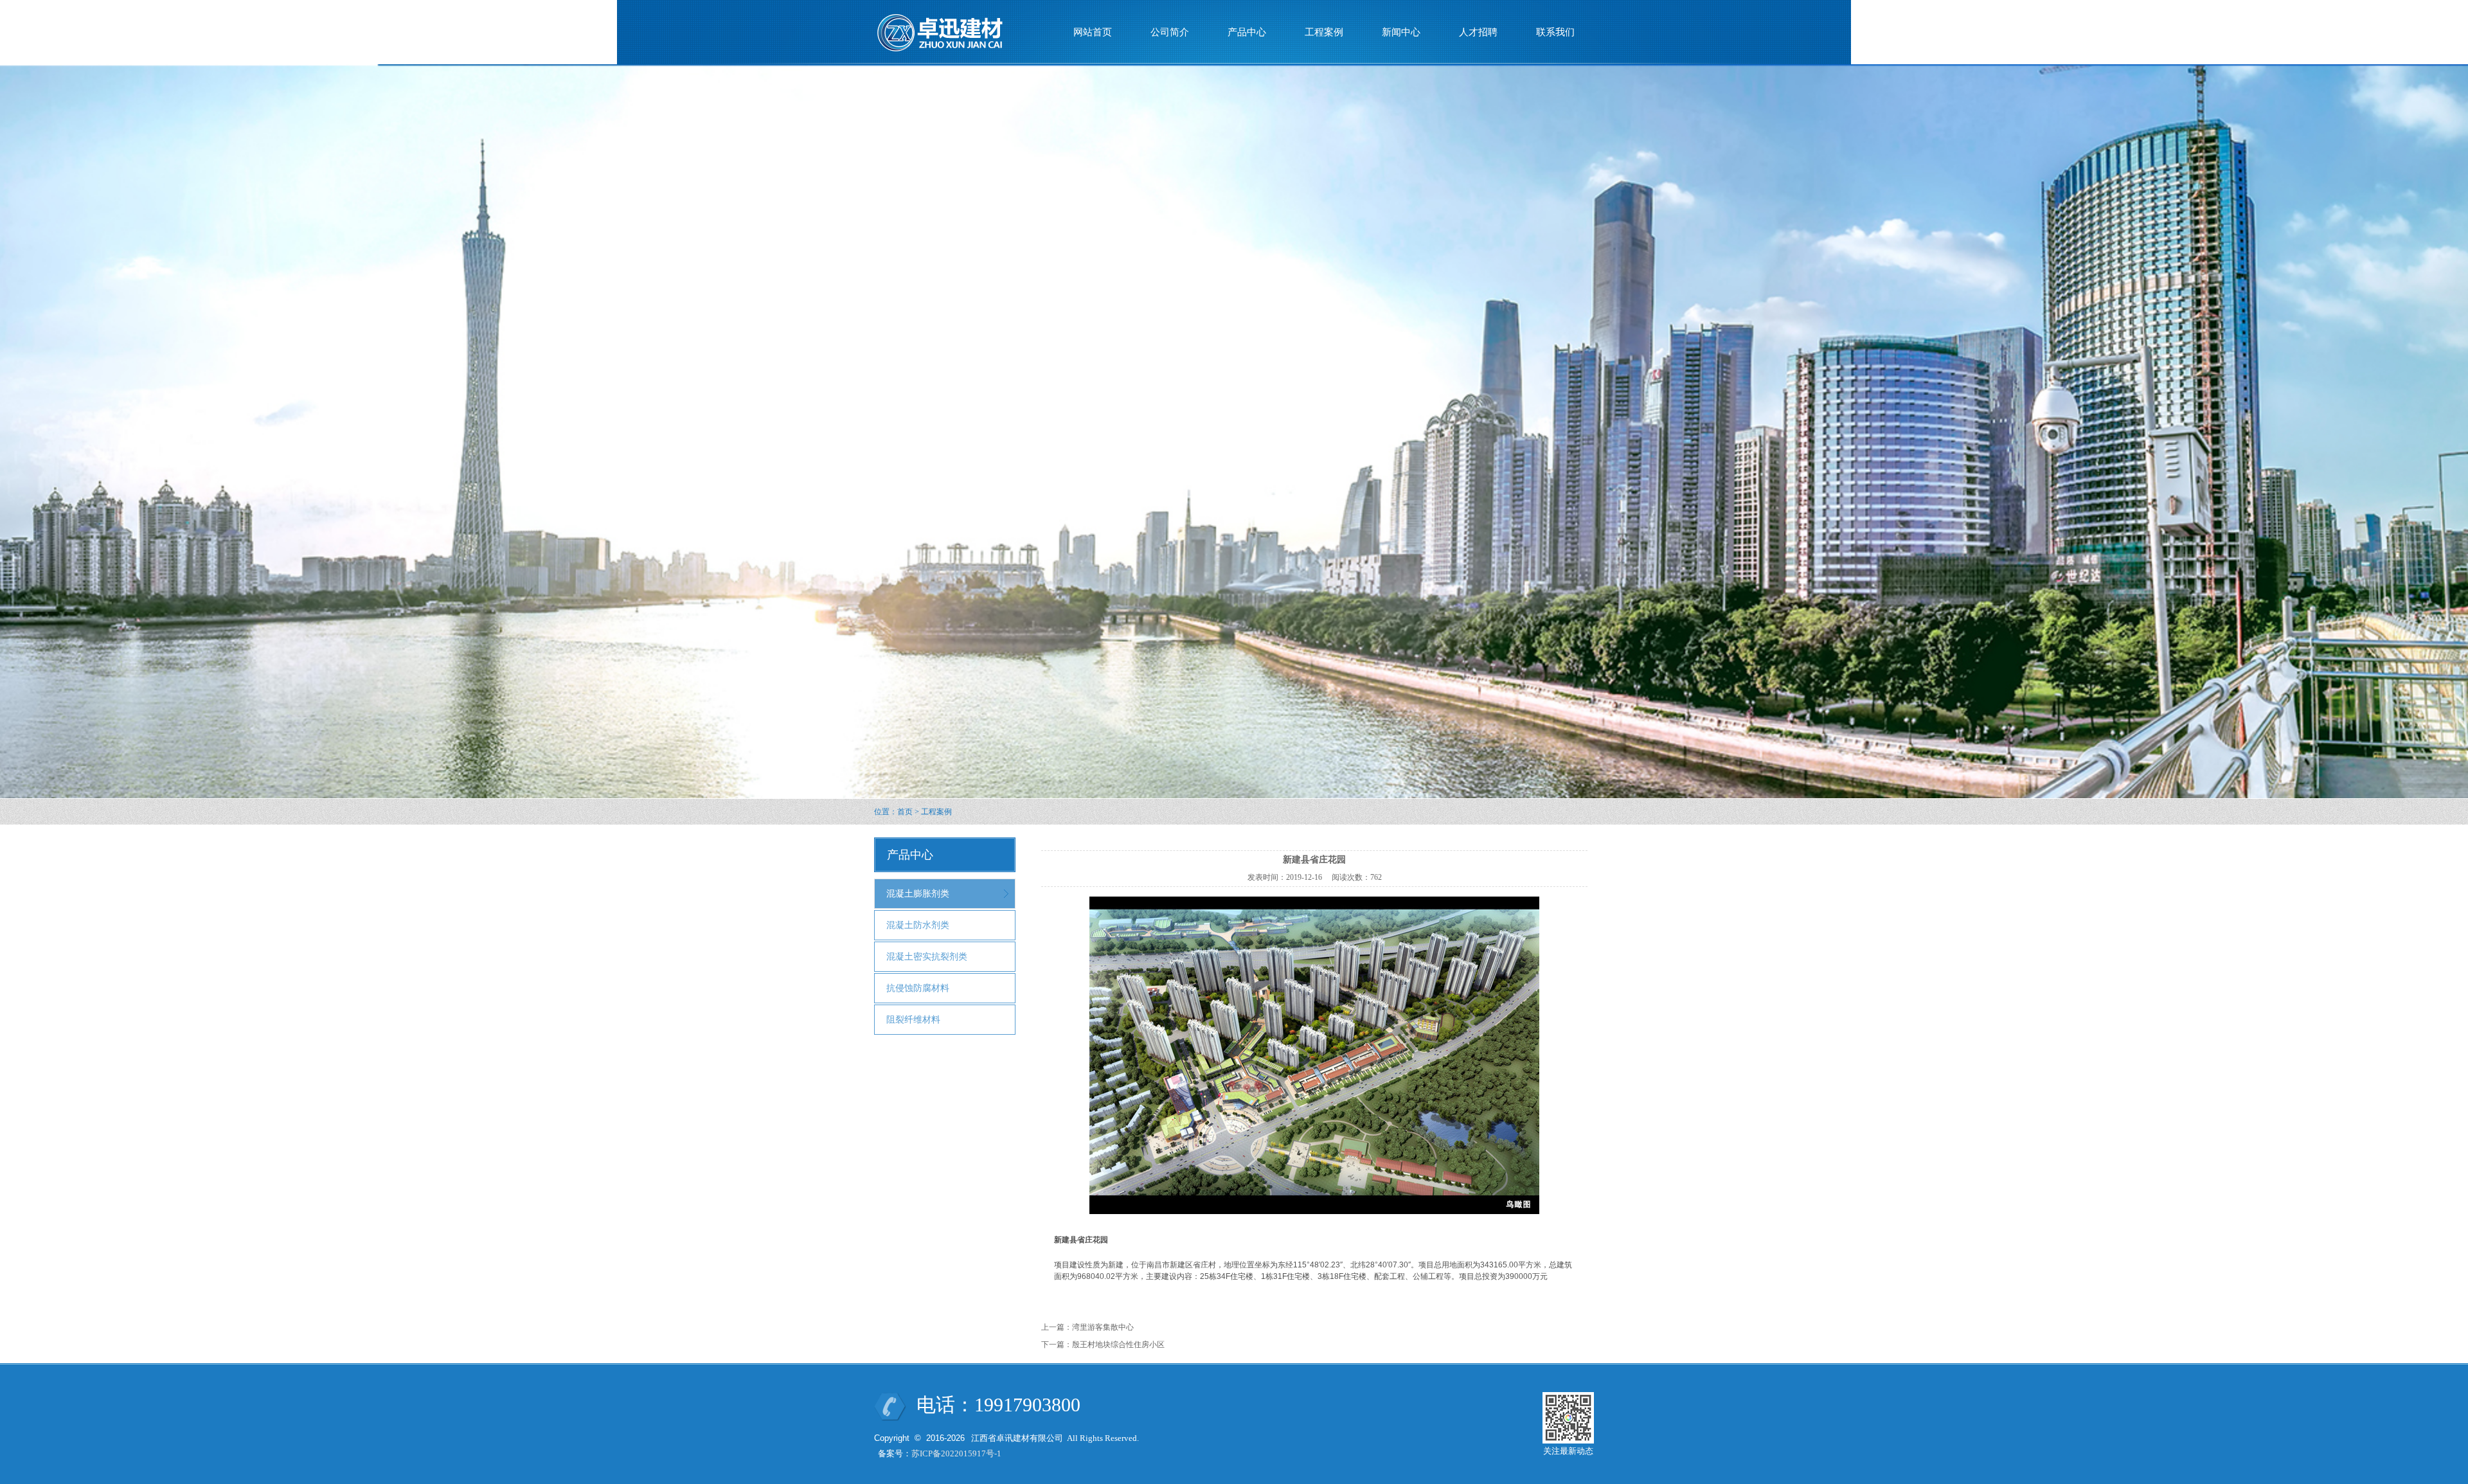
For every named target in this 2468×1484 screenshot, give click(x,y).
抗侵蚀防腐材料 (918, 988)
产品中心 (1247, 32)
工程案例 (1324, 32)
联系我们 (1555, 32)
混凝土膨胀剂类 (918, 894)
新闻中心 (1401, 32)
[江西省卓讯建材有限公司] (948, 31)
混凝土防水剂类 (918, 925)
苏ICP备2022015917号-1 (956, 1453)
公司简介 (1170, 32)
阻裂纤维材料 (913, 1020)
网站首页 (1093, 32)
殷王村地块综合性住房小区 (1118, 1345)
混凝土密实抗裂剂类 (927, 957)
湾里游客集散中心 (1103, 1327)
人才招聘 (1478, 32)
